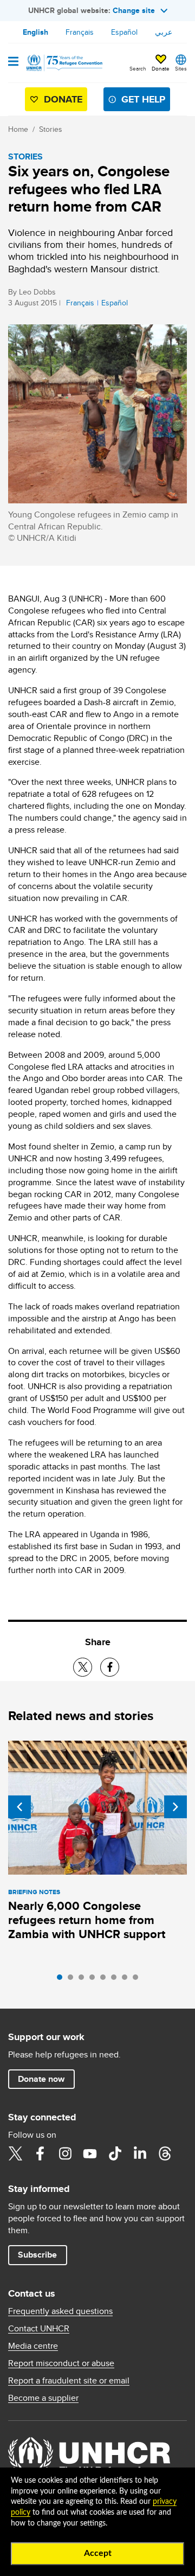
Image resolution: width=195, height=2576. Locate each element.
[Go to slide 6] (116, 1980)
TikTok (115, 2153)
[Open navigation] (13, 62)
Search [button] (138, 68)
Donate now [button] (41, 2079)
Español (124, 32)
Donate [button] (161, 68)
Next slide (175, 1807)
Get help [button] (143, 99)
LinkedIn (140, 2153)
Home (18, 129)
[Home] (63, 63)
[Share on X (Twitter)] (83, 1667)
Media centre (33, 2346)
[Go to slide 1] (62, 1980)
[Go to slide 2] (73, 1980)
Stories (51, 129)
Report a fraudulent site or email (69, 2381)
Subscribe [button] (37, 2255)
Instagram (65, 2153)
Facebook (40, 2153)
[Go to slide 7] (127, 1980)
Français (80, 32)
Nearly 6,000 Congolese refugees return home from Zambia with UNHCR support (87, 1920)
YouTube (90, 2153)
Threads (165, 2153)
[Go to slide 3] (84, 1980)
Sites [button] (181, 68)
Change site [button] (134, 10)
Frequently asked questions (60, 2311)
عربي (164, 32)
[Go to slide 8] (138, 1980)
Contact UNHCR (39, 2329)
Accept (98, 2553)
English (35, 32)
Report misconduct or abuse (61, 2363)
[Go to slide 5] (106, 1980)
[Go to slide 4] (95, 1980)
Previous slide (19, 1807)
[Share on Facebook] (110, 1667)
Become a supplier (43, 2398)
